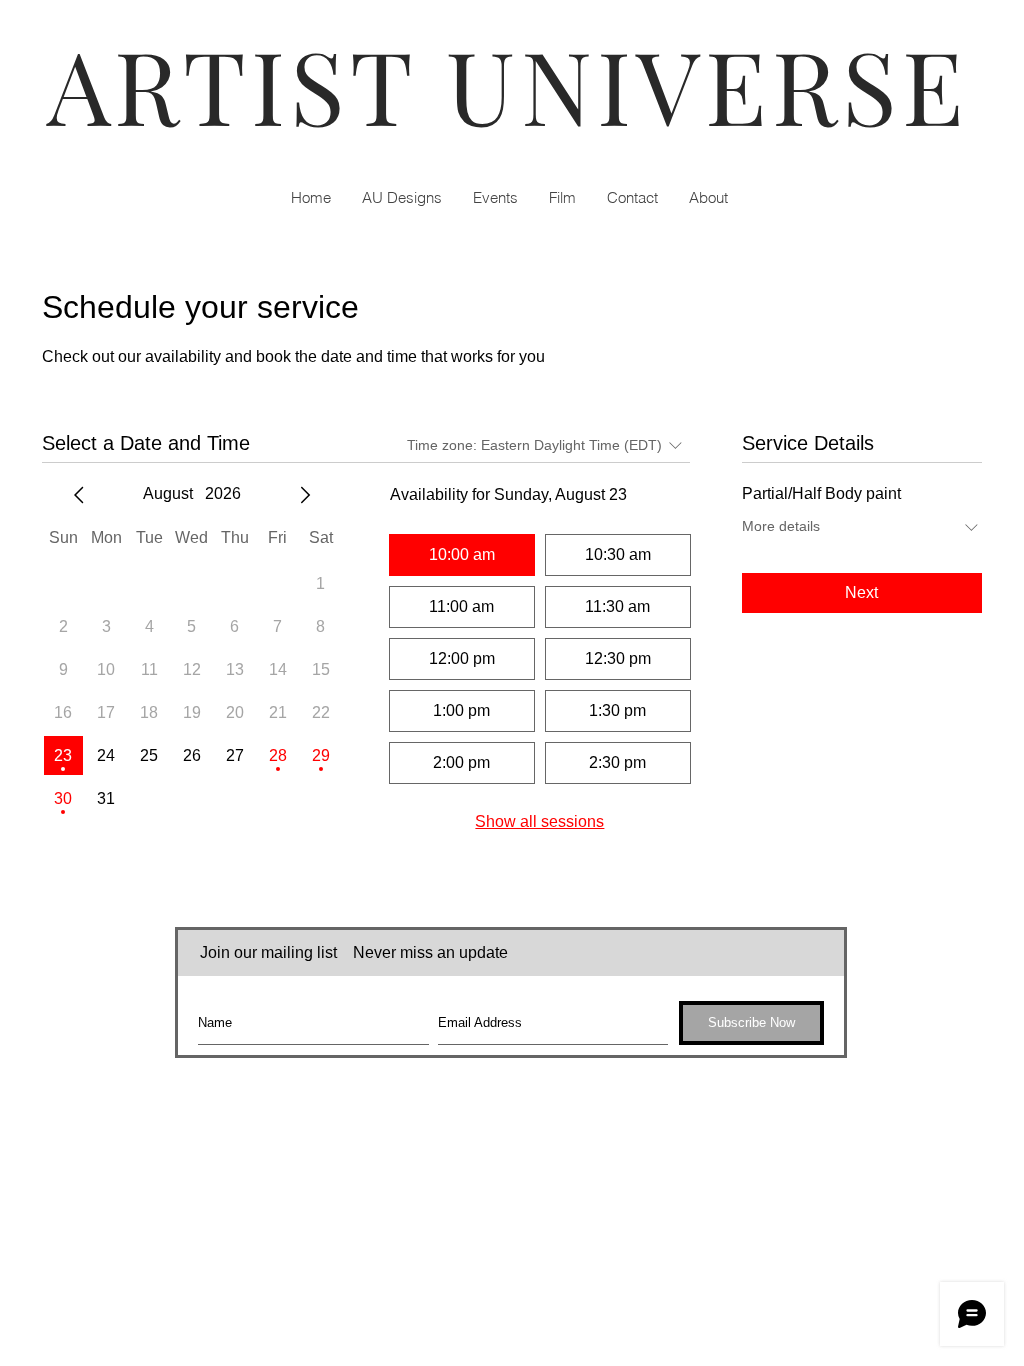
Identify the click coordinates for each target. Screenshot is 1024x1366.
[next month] (305, 495)
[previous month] (79, 495)
